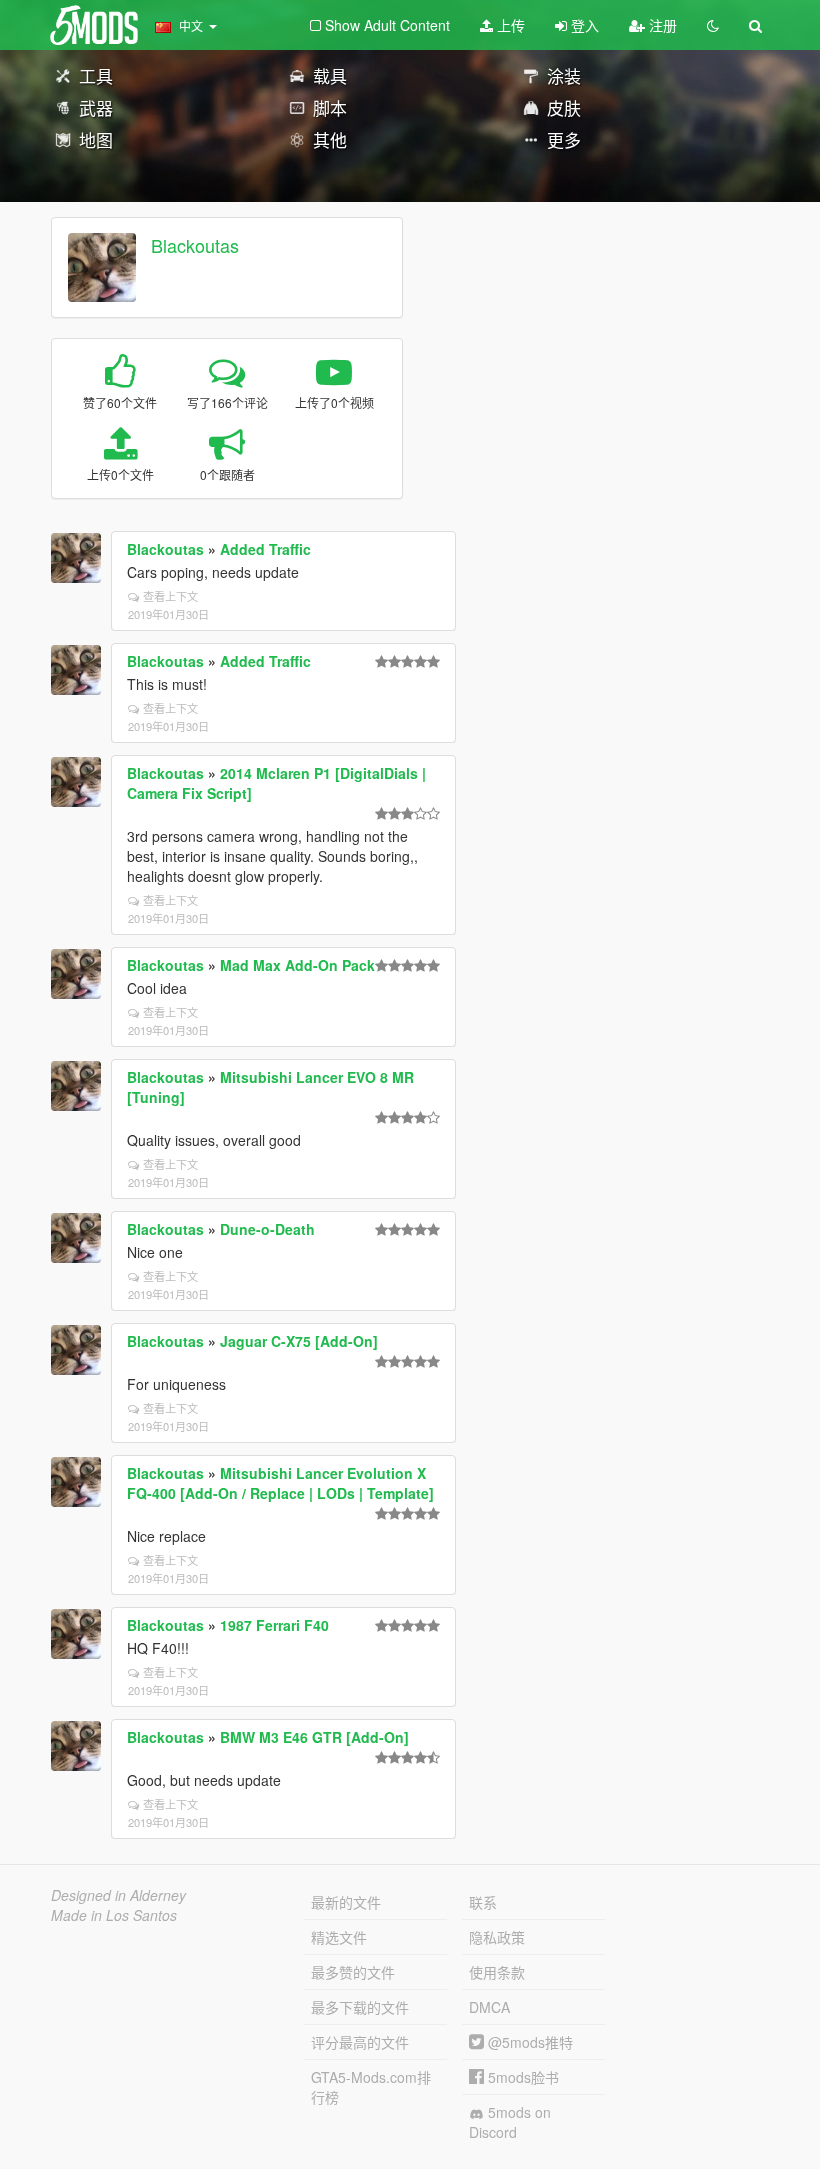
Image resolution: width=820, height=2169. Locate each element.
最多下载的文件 (360, 2007)
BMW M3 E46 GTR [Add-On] (314, 1737)
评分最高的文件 (360, 2042)
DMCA (489, 2007)
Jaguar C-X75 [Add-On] (299, 1341)
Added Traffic (265, 549)
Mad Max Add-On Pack (297, 965)
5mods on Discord (510, 2122)
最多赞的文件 (353, 1972)
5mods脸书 (521, 2077)
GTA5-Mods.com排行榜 (371, 2087)
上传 (509, 25)
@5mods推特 (528, 2042)
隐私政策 (497, 1937)
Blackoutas (195, 245)
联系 (483, 1902)
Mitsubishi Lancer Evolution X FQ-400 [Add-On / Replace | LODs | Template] (280, 1483)
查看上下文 (170, 596)
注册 (661, 25)
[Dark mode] (713, 25)
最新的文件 (346, 1902)
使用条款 (497, 1972)
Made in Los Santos (114, 1915)
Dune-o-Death (267, 1229)
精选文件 (339, 1937)
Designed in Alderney (118, 1895)
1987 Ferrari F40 (274, 1625)
